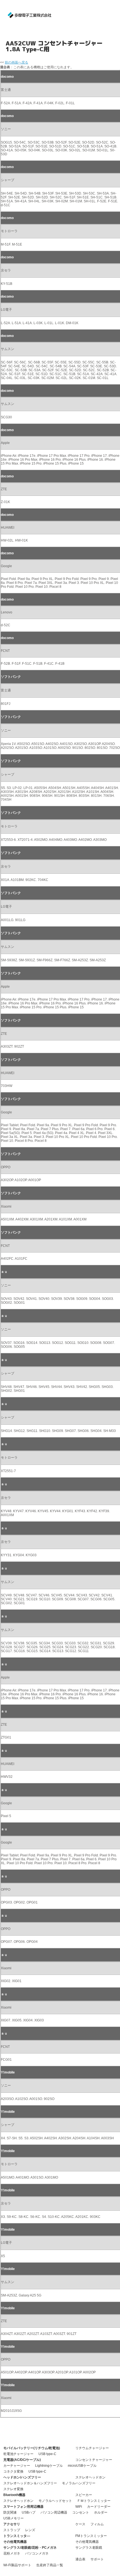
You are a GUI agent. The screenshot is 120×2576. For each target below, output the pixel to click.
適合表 (80, 2559)
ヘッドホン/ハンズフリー (22, 2477)
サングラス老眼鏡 (89, 2548)
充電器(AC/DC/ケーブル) (22, 2460)
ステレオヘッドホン (90, 2477)
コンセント (81, 2512)
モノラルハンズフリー (79, 2483)
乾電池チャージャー (18, 2454)
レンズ (30, 2530)
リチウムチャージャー (92, 2448)
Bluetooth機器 (14, 2495)
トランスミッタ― (17, 2536)
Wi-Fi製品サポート (17, 2565)
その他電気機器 (15, 2542)
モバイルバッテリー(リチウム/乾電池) (32, 2448)
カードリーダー (99, 2507)
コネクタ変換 (13, 2471)
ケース (80, 2524)
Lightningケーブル (49, 2466)
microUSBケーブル (82, 2466)
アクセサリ (12, 2524)
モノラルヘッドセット (55, 2501)
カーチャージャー (17, 2466)
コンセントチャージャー (94, 2460)
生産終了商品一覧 (50, 2565)
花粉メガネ (12, 2553)
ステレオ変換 (13, 2489)
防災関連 (10, 2512)
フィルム (97, 2524)
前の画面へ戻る (16, 62)
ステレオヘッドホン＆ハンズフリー (30, 2483)
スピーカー (84, 2495)
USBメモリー (14, 2518)
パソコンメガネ (37, 2553)
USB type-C (47, 2454)
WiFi (79, 2507)
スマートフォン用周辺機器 (23, 2507)
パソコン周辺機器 (54, 2512)
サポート (97, 2559)
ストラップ (12, 2530)
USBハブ (29, 2512)
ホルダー (101, 2512)
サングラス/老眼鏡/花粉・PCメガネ (30, 2548)
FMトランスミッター (91, 2536)
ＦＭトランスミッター (94, 2501)
